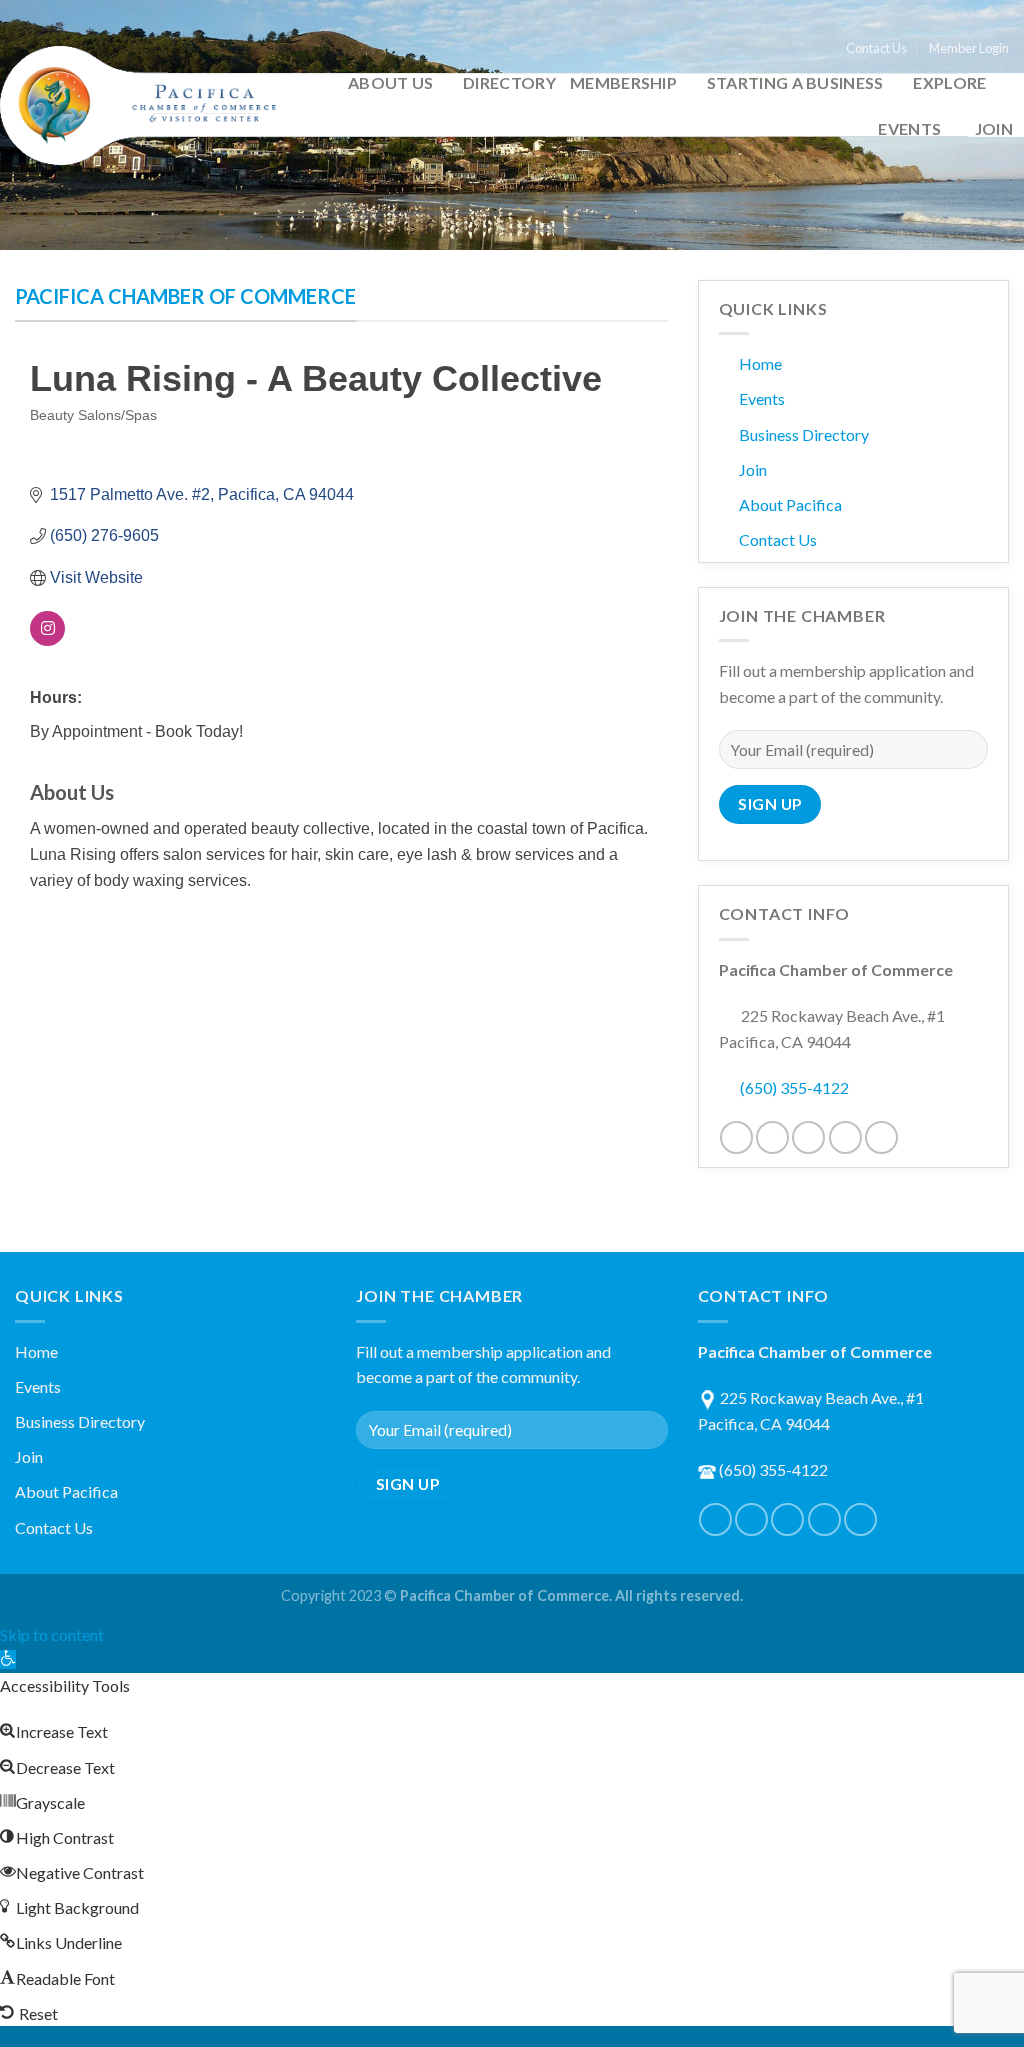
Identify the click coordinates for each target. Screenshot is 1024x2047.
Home (760, 363)
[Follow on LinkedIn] (845, 1137)
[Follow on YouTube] (881, 1137)
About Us (391, 82)
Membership (623, 82)
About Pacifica (790, 504)
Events (909, 128)
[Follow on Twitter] (772, 1137)
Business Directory (804, 434)
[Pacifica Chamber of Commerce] (146, 105)
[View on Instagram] (47, 640)
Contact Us (876, 48)
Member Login (969, 48)
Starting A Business (795, 82)
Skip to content (52, 1634)
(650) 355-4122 (794, 1087)
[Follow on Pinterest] (808, 1137)
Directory (509, 82)
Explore (949, 82)
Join (994, 128)
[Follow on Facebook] (736, 1137)
